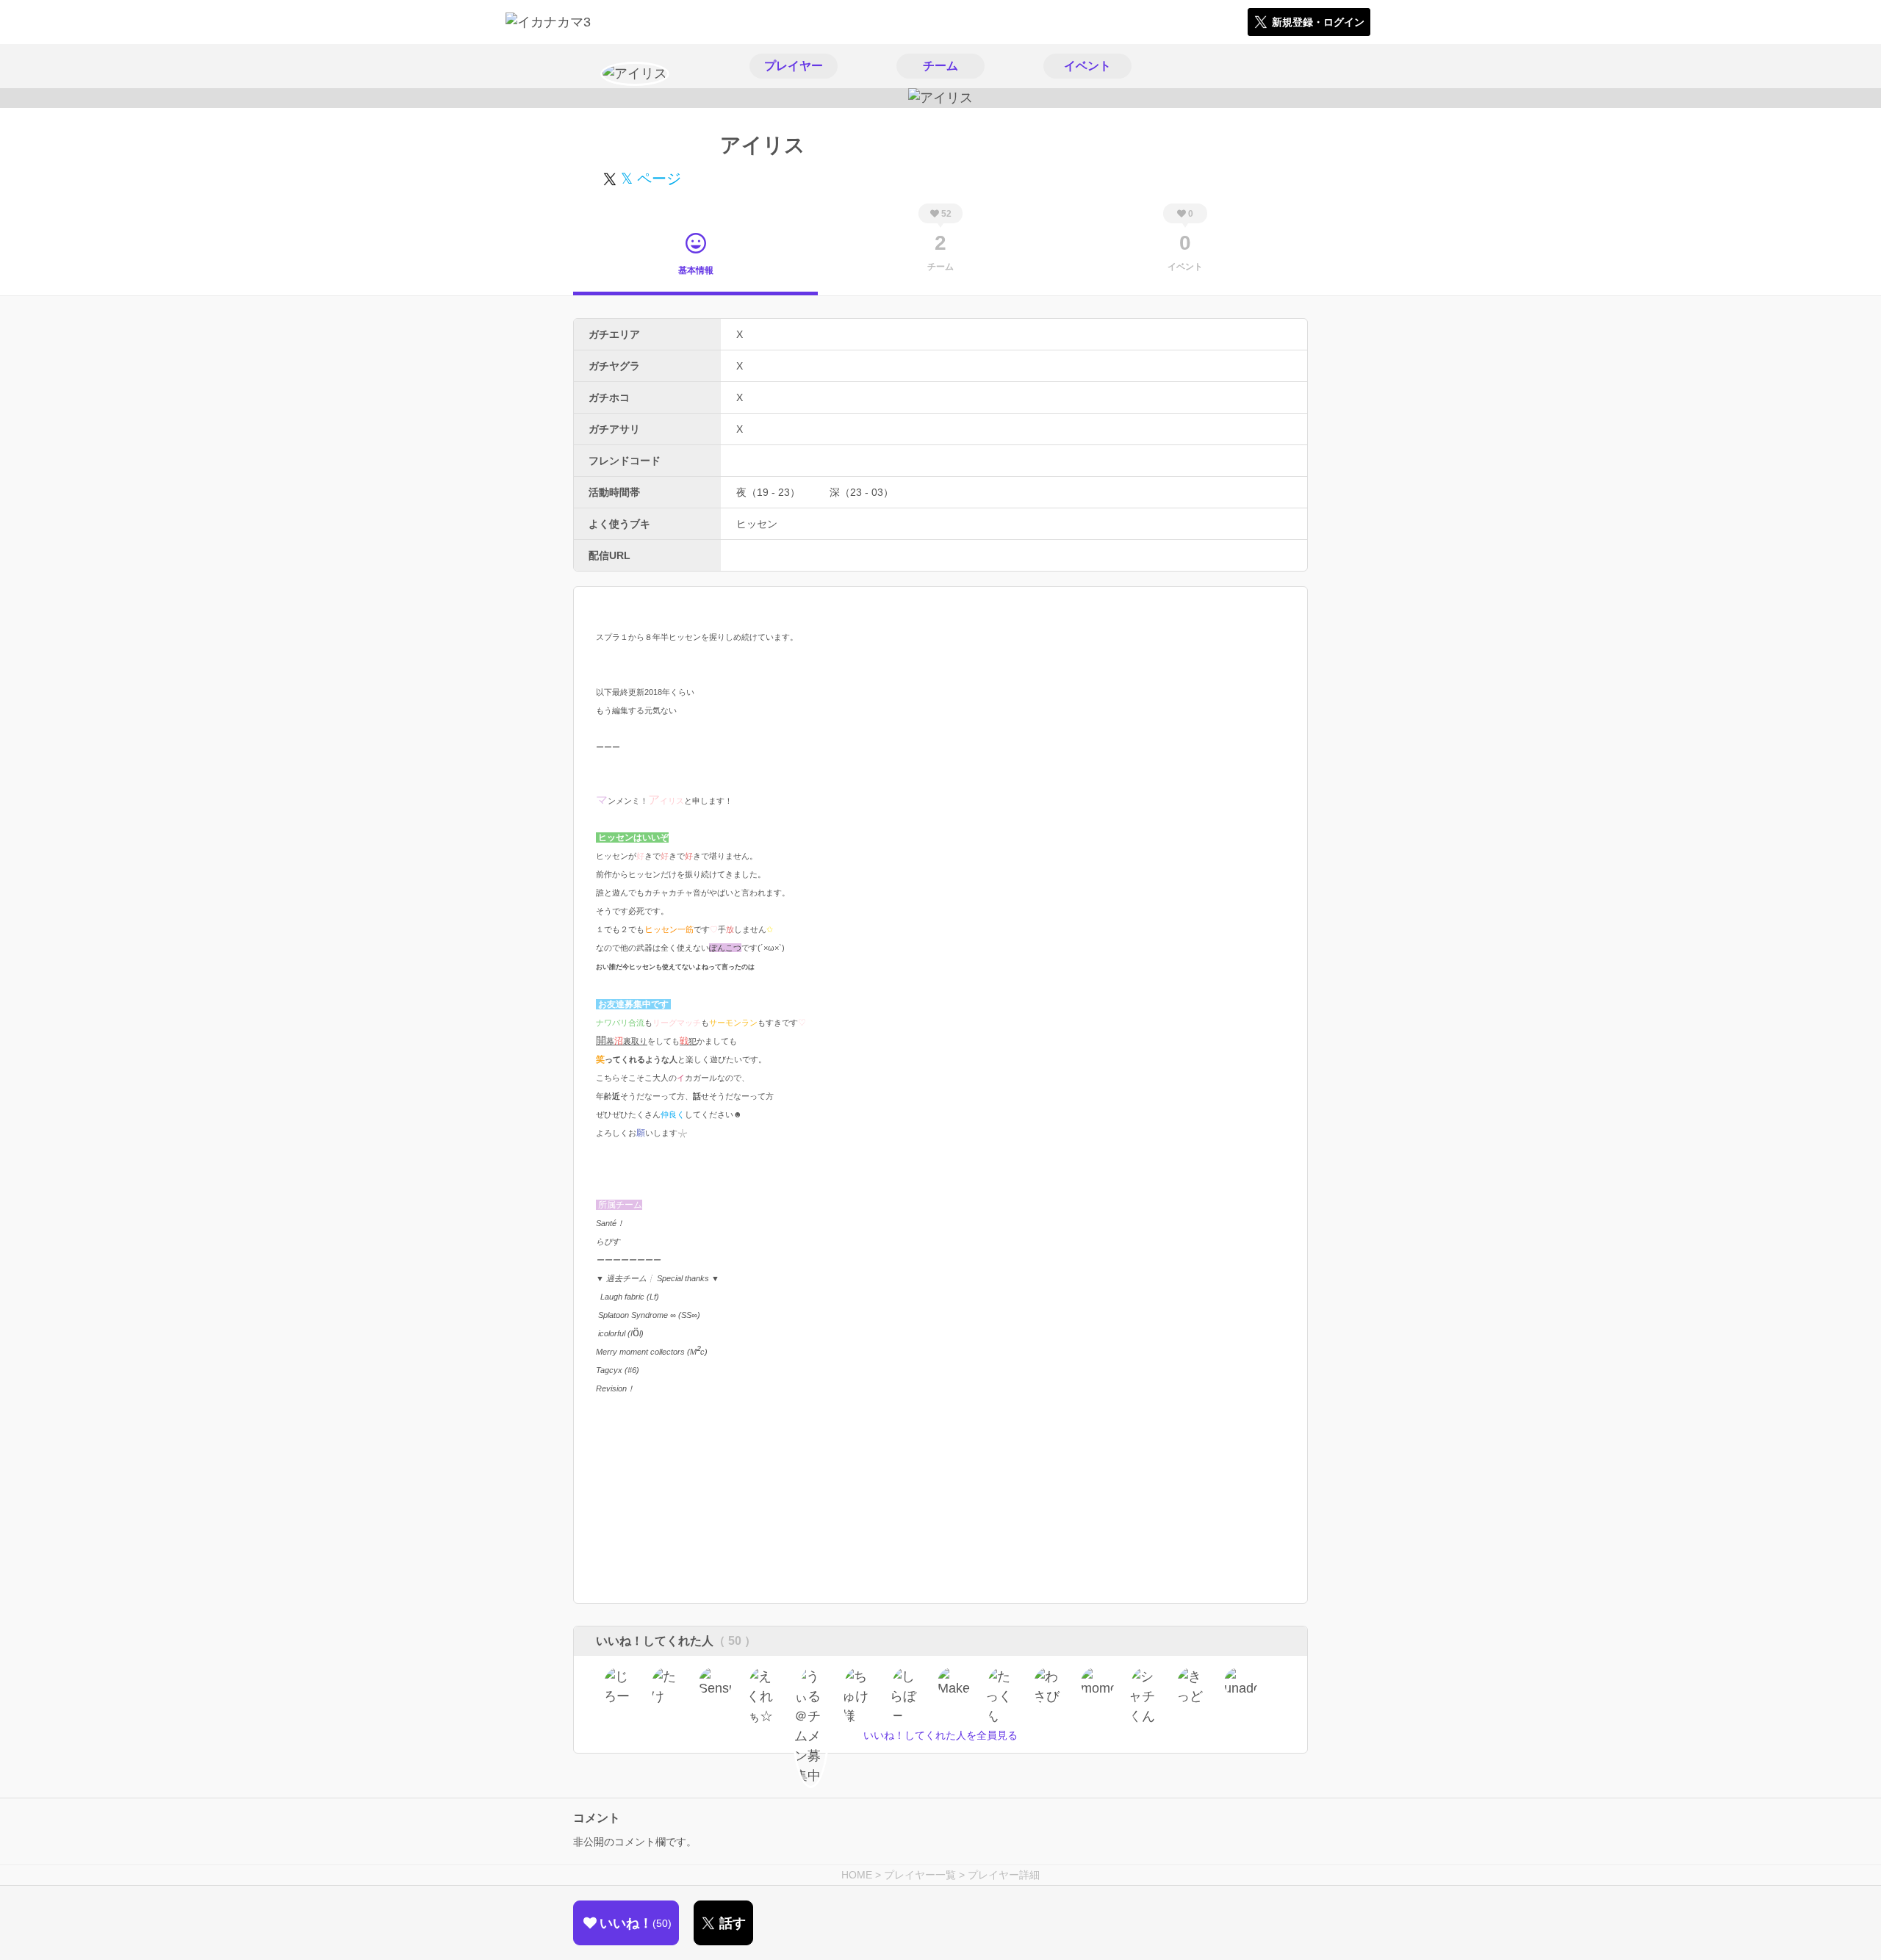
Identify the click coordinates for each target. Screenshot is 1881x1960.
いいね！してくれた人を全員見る (940, 1735)
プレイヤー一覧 (920, 1875)
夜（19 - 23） (768, 492)
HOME (857, 1875)
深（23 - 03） (862, 492)
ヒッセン (757, 524)
